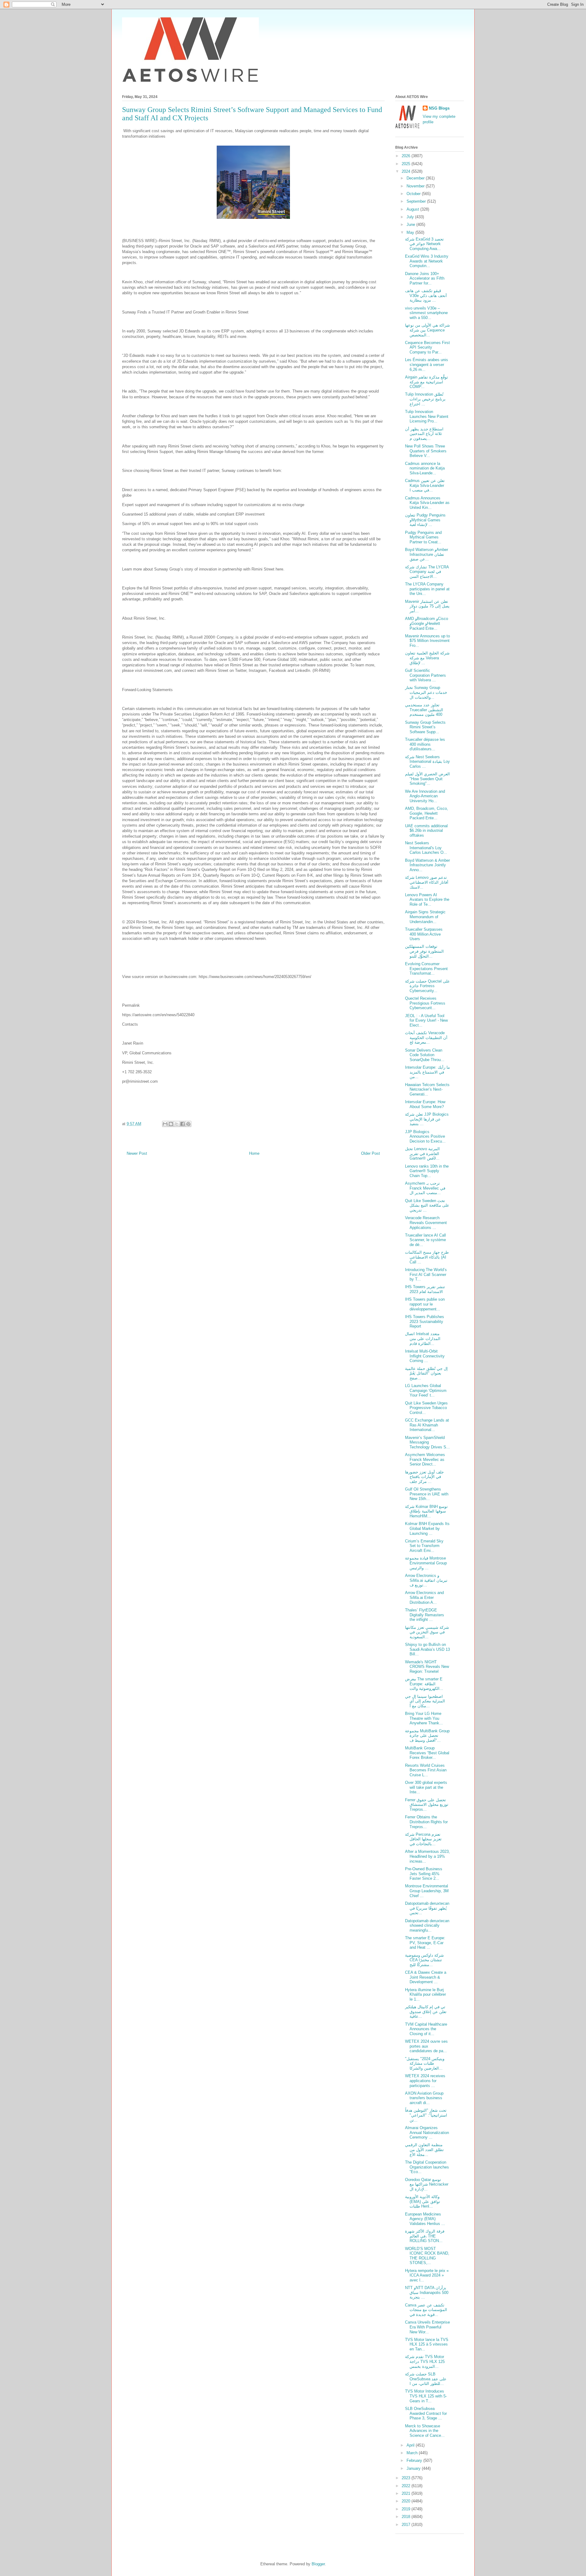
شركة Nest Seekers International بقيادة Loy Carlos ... (427, 762)
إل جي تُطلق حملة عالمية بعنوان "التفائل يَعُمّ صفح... (426, 1373)
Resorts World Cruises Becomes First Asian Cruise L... (426, 1770)
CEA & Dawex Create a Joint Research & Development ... (426, 1977)
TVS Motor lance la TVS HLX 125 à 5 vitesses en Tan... (427, 2344)
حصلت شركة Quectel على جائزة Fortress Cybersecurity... (427, 986)
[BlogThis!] (171, 1124)
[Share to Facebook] (183, 1124)
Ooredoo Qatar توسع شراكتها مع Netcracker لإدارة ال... (427, 2184)
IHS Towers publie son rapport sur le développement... (425, 1304)
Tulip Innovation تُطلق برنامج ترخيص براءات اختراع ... (425, 399)
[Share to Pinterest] (188, 1124)
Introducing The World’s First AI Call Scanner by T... (426, 1274)
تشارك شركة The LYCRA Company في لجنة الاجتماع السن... (427, 572)
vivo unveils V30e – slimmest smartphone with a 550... (426, 313)
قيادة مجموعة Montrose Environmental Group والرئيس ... (426, 1563)
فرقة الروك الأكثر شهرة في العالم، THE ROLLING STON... (425, 2236)
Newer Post (137, 1153)
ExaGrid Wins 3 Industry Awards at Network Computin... (427, 261)
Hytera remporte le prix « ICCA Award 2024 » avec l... (427, 2275)
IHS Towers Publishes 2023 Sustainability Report (425, 1321)
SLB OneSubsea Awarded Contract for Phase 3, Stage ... (426, 2413)
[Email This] (165, 1124)
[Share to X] (177, 1124)
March (413, 2453)
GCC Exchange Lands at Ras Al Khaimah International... (427, 1425)
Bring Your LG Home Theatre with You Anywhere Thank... (424, 1718)
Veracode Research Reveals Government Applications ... (426, 1223)
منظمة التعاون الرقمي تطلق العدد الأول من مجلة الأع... (424, 2150)
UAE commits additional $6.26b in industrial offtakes (426, 831)
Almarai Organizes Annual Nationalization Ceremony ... (427, 2132)
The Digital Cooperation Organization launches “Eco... (427, 2167)
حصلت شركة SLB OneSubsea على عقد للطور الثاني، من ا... (426, 2379)
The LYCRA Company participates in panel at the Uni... (427, 589)
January (414, 2468)
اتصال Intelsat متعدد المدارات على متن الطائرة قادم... (423, 1339)
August (413, 209)
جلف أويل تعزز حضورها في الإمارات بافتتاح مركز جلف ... (424, 1477)
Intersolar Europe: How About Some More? (425, 1104)
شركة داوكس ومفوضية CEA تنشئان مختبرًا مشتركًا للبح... (424, 1960)
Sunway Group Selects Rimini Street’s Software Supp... (425, 727)
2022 (407, 2486)
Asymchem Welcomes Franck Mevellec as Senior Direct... (425, 1459)
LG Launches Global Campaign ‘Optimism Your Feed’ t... (426, 1390)
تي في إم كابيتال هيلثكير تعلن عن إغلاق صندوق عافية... (426, 2012)
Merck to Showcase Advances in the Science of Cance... (425, 2431)
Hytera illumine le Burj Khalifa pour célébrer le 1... (425, 1994)
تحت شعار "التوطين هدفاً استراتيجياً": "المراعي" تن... (426, 2115)
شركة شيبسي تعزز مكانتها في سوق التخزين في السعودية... (427, 1632)
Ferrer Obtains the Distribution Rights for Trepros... (426, 1822)
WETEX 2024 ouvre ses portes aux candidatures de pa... (426, 2046)
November (416, 186)
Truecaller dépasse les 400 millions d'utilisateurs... (425, 744)
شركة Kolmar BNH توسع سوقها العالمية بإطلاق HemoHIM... (426, 1511)
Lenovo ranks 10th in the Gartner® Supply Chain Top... (427, 1171)
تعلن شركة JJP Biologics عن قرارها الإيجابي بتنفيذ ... (427, 1119)
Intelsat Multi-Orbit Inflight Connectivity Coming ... (425, 1356)
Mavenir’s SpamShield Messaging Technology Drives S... (427, 1442)
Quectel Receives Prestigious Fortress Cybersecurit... (425, 1003)
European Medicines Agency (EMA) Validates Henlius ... (425, 2219)
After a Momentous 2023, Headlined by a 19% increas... (427, 1856)
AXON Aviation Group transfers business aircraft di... (424, 2098)
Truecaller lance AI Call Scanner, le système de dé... (425, 1240)
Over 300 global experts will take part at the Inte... (426, 1787)
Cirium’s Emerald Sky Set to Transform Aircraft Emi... (424, 1546)
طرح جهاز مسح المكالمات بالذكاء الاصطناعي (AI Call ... (427, 1257)
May (411, 232)
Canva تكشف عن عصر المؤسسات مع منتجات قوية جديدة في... (426, 2310)
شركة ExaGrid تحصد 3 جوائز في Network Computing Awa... (424, 244)
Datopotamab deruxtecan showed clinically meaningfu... (427, 1926)
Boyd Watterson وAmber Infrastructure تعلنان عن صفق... (427, 554)
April (411, 2445)
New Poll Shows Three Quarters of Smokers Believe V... (426, 451)
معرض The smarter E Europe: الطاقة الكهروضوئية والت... (424, 1684)
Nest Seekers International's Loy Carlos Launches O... (426, 848)
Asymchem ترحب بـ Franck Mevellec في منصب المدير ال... (425, 1188)
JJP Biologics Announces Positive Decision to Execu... (425, 1136)
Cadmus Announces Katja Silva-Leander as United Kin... (427, 503)
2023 (407, 2478)
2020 (407, 2501)
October (414, 194)
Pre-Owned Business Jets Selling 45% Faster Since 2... (424, 1874)
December (416, 178)
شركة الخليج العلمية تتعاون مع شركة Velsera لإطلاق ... (427, 658)
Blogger (318, 2564)
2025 (407, 164)
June (411, 225)
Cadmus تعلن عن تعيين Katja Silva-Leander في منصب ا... (425, 485)
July (411, 217)
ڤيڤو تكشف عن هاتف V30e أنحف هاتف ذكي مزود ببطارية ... (426, 295)
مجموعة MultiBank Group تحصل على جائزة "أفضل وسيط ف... (427, 1736)
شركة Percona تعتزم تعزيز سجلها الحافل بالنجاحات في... (423, 1839)
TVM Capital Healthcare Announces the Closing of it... (426, 2029)
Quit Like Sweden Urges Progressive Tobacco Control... (426, 1408)
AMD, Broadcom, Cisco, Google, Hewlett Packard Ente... (427, 813)
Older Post (371, 1153)
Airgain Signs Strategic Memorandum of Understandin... (425, 917)
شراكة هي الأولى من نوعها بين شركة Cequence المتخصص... (427, 330)
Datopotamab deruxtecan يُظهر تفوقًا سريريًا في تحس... (427, 1908)
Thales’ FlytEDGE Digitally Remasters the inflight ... (425, 1615)
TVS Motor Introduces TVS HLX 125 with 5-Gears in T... (426, 2396)
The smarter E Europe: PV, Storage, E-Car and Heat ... (425, 1943)
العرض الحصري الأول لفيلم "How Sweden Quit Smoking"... (427, 779)
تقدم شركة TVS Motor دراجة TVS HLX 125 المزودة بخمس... (425, 2361)
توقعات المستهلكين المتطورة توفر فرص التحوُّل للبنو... (424, 951)
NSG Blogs (439, 108)
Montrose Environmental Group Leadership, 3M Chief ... (427, 1891)
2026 (407, 156)
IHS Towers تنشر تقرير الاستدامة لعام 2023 (425, 1289)
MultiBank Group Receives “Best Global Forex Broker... (427, 1753)
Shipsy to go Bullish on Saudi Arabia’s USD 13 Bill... (427, 1649)
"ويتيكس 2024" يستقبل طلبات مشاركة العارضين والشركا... (425, 2063)
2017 (407, 2525)
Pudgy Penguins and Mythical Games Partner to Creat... (423, 537)
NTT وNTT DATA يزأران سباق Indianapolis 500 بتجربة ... (427, 2292)
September (417, 201)
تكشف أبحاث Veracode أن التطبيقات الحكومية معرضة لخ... (426, 1038)
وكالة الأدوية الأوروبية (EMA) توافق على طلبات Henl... (423, 2201)
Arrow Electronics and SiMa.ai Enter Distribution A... (424, 1597)
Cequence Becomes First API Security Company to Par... (427, 347)
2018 (407, 2517)
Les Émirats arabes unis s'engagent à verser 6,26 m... (427, 364)
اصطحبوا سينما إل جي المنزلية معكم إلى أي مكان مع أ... (425, 1701)
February (415, 2460)
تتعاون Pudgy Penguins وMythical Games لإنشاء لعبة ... (425, 520)
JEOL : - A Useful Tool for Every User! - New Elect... (426, 1020)
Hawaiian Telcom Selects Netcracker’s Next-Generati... (427, 1089)
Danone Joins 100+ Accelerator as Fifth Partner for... (425, 278)
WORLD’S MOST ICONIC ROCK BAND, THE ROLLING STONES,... (427, 2256)
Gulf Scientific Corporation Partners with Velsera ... (425, 675)
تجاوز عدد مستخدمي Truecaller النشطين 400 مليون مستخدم (424, 710)
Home (254, 1153)
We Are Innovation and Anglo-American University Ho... (425, 796)
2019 (407, 2509)
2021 (407, 2493)
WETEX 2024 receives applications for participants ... (425, 2081)
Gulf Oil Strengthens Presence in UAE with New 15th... (427, 1494)
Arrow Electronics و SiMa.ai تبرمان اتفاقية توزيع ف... (426, 1580)
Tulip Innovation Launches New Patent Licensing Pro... (427, 416)
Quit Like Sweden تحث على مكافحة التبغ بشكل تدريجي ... (427, 1205)
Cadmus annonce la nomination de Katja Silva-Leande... (425, 468)
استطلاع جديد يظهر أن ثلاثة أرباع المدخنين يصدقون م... (424, 434)
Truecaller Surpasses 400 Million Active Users (424, 934)
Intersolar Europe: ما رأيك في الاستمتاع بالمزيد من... (427, 1072)
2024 (407, 171)
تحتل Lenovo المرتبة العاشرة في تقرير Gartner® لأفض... (422, 1154)
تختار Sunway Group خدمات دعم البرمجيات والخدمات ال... (426, 692)
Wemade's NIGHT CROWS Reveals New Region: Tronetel (427, 1667)
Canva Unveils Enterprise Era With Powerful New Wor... (427, 2327)
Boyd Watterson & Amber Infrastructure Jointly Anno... (427, 865)
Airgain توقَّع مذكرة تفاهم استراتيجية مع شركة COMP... (427, 382)
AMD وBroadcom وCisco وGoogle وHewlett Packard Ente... (427, 623)
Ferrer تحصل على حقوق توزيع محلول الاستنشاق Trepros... (427, 1805)
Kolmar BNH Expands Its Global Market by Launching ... (427, 1528)
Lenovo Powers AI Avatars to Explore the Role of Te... (427, 900)
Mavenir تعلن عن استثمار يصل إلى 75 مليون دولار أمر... (427, 606)
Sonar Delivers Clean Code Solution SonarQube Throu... (425, 1055)
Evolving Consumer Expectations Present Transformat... (426, 969)
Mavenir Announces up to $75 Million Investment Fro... (427, 641)
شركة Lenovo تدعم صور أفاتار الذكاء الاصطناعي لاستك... (427, 882)
